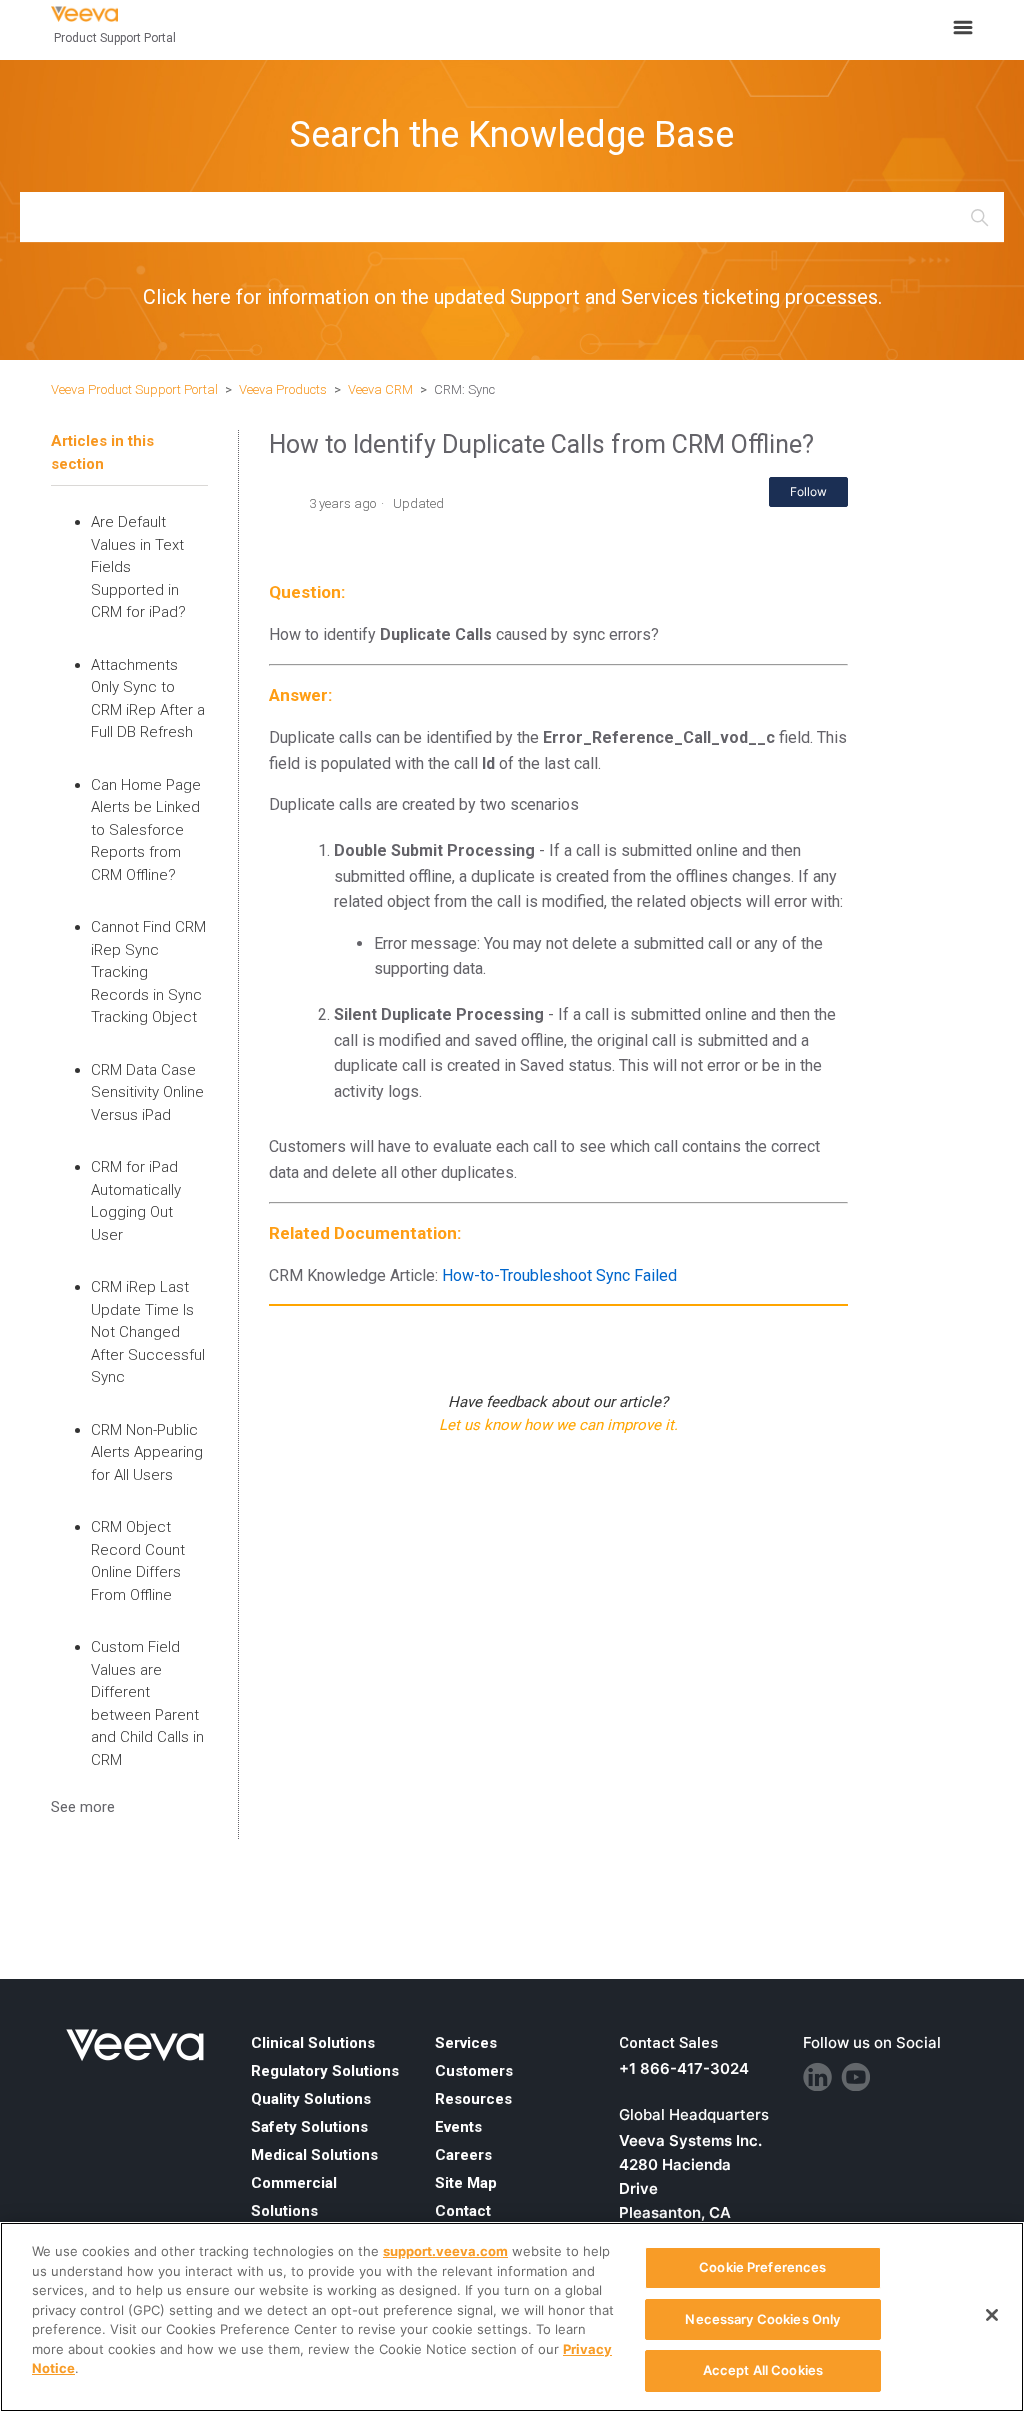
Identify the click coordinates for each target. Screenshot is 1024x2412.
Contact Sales (668, 2043)
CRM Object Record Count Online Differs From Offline (138, 1561)
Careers (463, 2155)
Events (458, 2127)
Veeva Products (283, 389)
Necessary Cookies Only (762, 2319)
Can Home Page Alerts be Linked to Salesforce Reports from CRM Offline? (146, 830)
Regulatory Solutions (325, 2071)
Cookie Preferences (762, 2267)
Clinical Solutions (313, 2043)
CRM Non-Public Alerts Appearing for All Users (147, 1452)
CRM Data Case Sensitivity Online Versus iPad (147, 1092)
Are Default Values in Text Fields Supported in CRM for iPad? (138, 567)
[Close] (992, 2315)
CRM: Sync (464, 389)
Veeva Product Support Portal (134, 389)
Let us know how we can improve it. (558, 1425)
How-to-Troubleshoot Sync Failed (559, 1275)
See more (83, 1807)
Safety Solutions (309, 2127)
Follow (808, 491)
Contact (463, 2211)
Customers (474, 2071)
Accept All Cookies (763, 2370)
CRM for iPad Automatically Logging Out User (136, 1201)
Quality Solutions (311, 2099)
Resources (473, 2099)
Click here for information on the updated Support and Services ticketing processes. (512, 297)
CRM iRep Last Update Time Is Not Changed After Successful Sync (148, 1332)
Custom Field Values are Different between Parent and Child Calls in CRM (147, 1703)
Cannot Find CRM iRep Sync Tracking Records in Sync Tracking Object (148, 972)
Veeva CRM (380, 389)
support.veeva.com (445, 2251)
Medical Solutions (314, 2155)
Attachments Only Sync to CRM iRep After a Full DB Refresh (148, 699)
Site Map (466, 2183)
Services (466, 2043)
